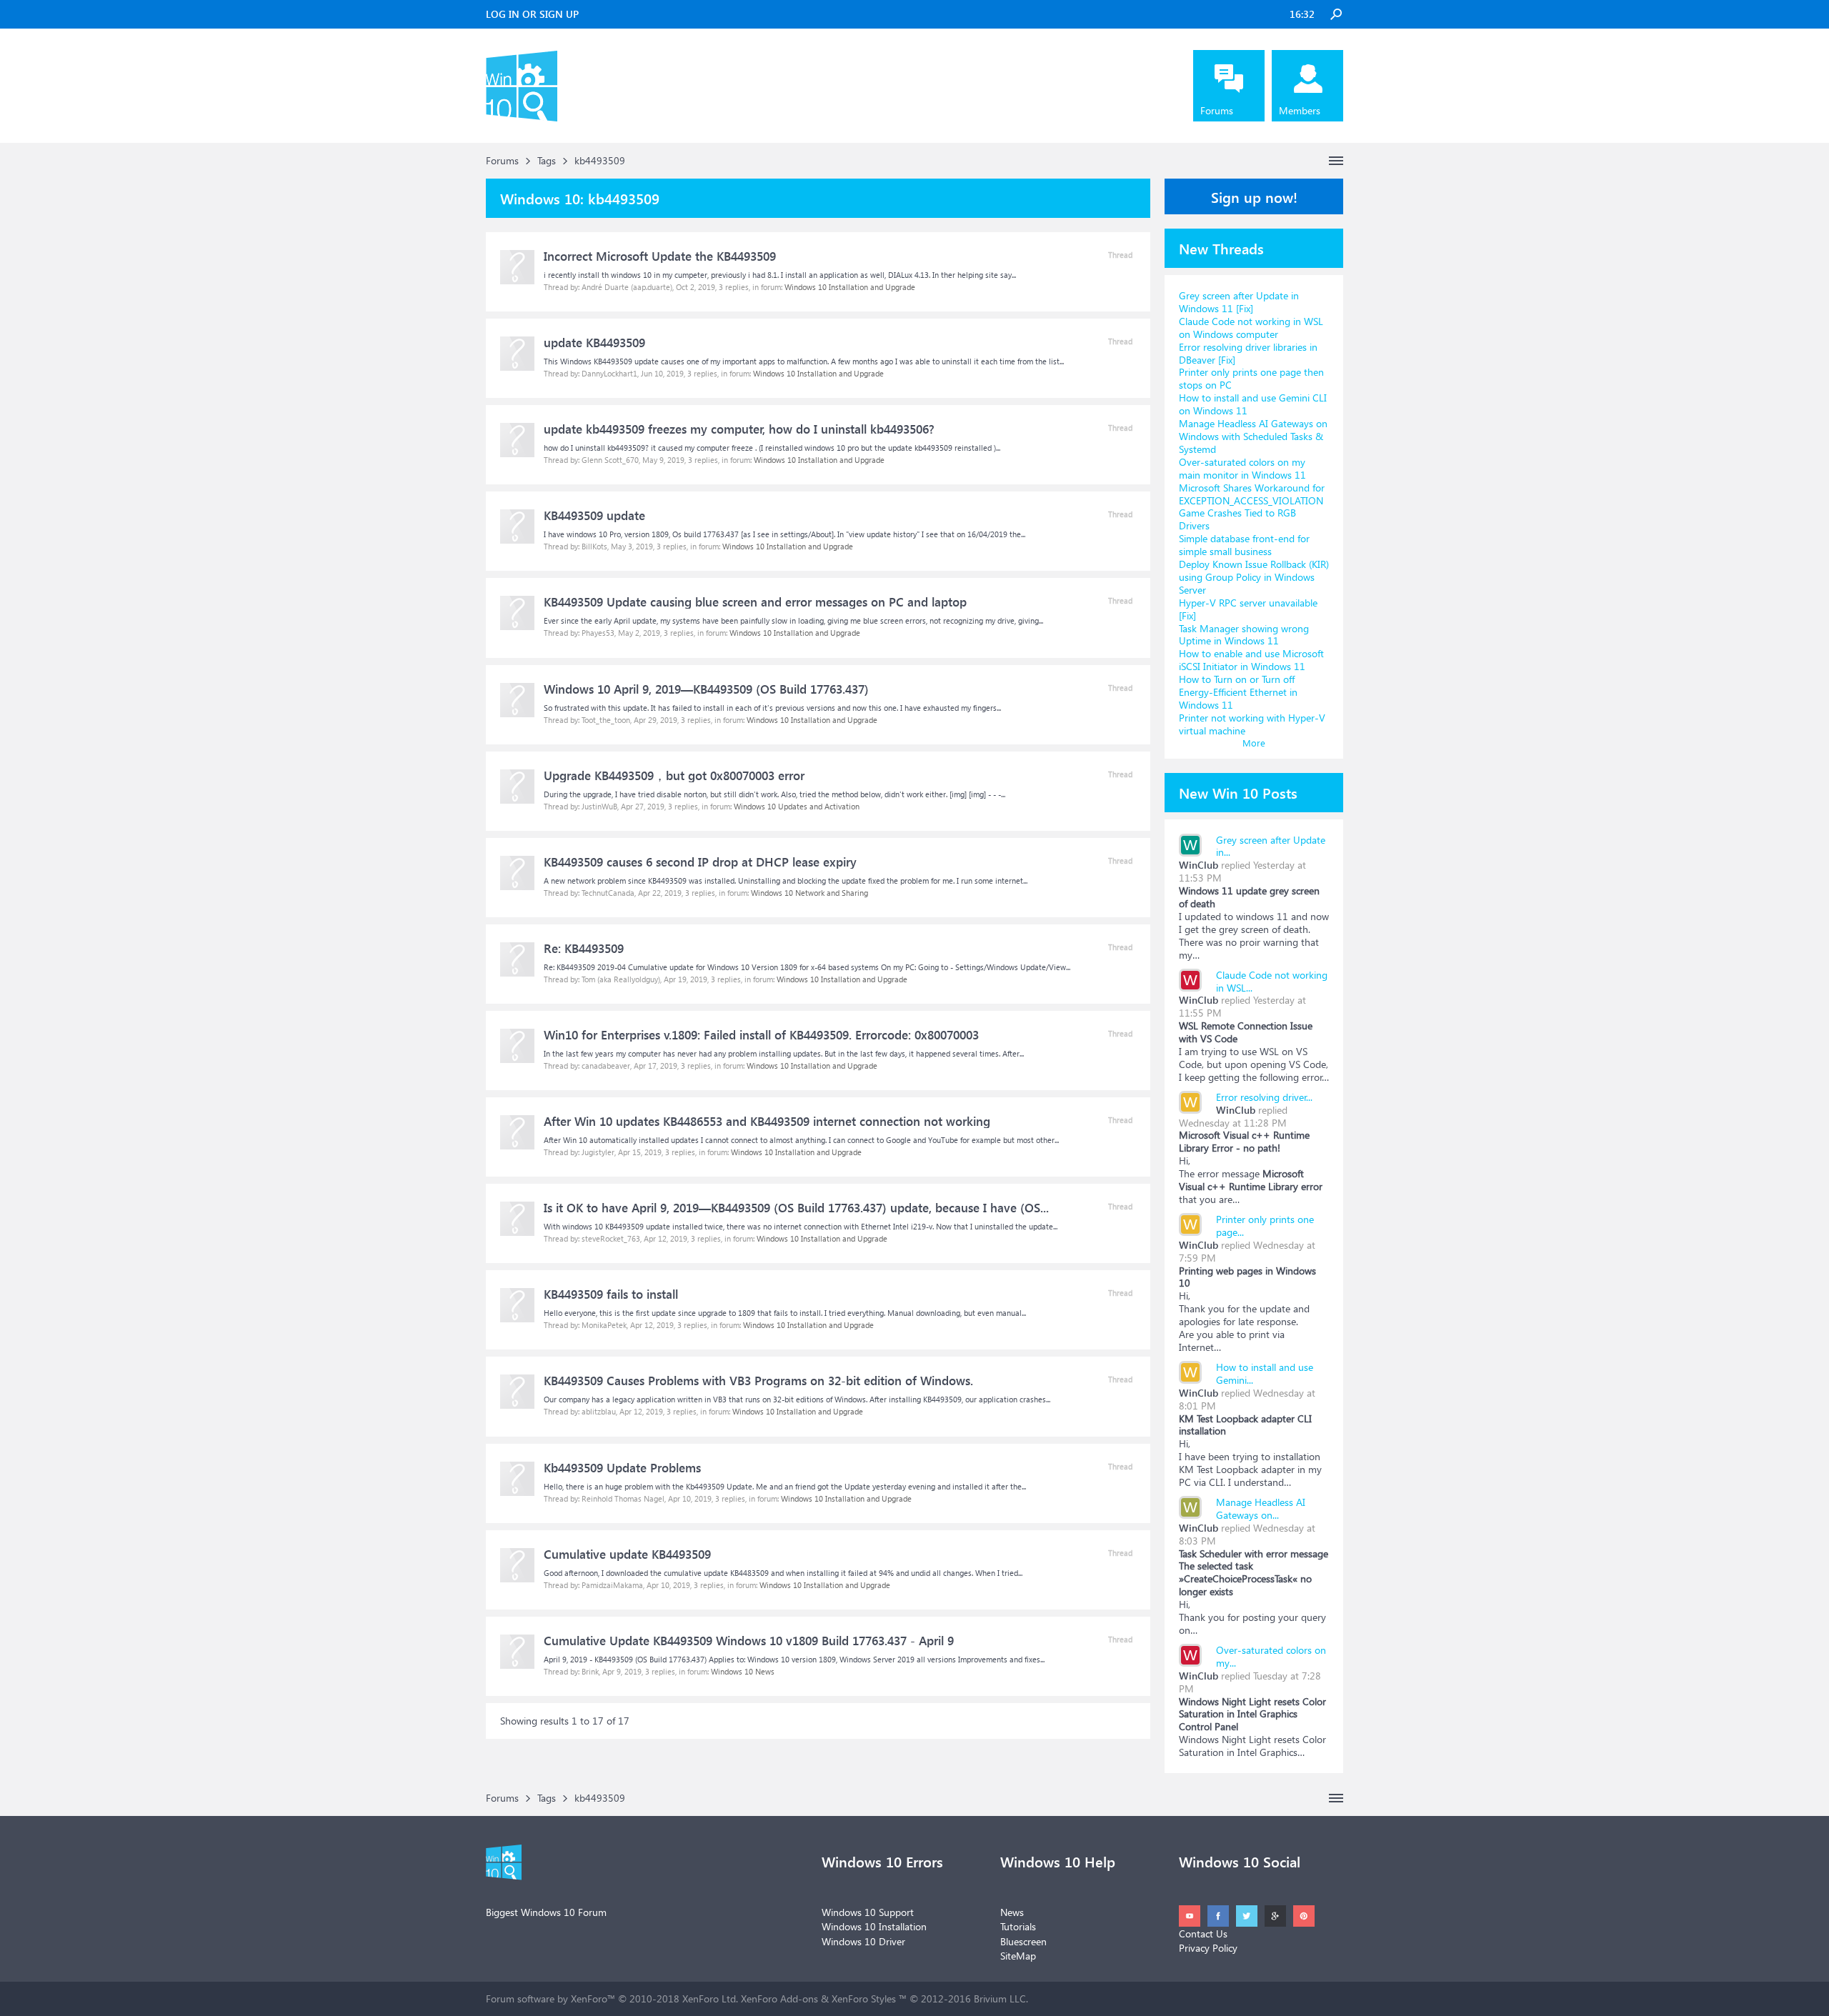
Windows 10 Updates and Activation (797, 806)
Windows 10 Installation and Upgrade (850, 287)
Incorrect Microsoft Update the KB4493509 (660, 256)
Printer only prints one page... (1265, 1226)
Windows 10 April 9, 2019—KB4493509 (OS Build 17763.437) (706, 689)
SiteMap (1018, 1956)
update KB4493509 (594, 343)
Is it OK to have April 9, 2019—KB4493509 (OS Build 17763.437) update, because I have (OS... (796, 1208)
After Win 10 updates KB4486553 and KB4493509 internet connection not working (767, 1121)
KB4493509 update (594, 515)
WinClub (1198, 865)
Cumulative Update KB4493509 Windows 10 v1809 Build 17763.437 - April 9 (749, 1641)
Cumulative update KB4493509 (627, 1554)
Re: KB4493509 (584, 948)
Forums (1217, 110)
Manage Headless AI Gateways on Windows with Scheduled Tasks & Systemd (1253, 436)
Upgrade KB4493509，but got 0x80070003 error (674, 775)
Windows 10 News (743, 1671)
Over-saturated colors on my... (1271, 1656)
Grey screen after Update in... (1271, 846)
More (1254, 743)
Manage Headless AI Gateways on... (1261, 1508)
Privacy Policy (1208, 1948)
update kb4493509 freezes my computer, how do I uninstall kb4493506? (739, 429)
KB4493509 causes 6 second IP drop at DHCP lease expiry (700, 862)
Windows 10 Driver (863, 1941)
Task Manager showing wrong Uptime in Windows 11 (1244, 635)
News (1012, 1912)
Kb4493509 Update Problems (622, 1468)
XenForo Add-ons (779, 1998)
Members (1300, 110)
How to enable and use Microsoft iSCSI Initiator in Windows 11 (1251, 660)
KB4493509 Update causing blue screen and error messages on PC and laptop (755, 602)
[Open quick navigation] (1336, 161)
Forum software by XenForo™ (612, 1998)
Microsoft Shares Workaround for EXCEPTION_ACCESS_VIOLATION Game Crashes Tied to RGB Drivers (1252, 507)
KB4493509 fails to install (611, 1294)
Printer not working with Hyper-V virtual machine (1252, 724)
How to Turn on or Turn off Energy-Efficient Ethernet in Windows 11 (1238, 692)
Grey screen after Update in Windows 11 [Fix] (1239, 302)
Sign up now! (1254, 196)
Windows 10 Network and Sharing (809, 893)
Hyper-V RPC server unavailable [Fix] (1248, 609)
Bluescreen (1023, 1941)
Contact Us (1203, 1933)
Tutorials (1018, 1926)
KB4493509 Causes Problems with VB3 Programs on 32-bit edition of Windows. (758, 1381)
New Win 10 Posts (1238, 792)
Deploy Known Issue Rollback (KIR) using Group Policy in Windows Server (1254, 577)
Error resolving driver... (1264, 1097)
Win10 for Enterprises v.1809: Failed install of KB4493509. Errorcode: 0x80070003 (761, 1035)
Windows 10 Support (868, 1912)
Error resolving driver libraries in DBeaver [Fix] (1248, 353)
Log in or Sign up (532, 14)
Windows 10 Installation (874, 1926)
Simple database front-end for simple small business (1244, 545)
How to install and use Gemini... (1265, 1373)
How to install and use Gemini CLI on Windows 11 (1253, 404)
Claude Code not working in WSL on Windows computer (1251, 328)
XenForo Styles (864, 1998)
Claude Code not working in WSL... (1272, 981)
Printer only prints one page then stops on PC (1251, 378)
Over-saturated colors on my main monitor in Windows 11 (1242, 468)
